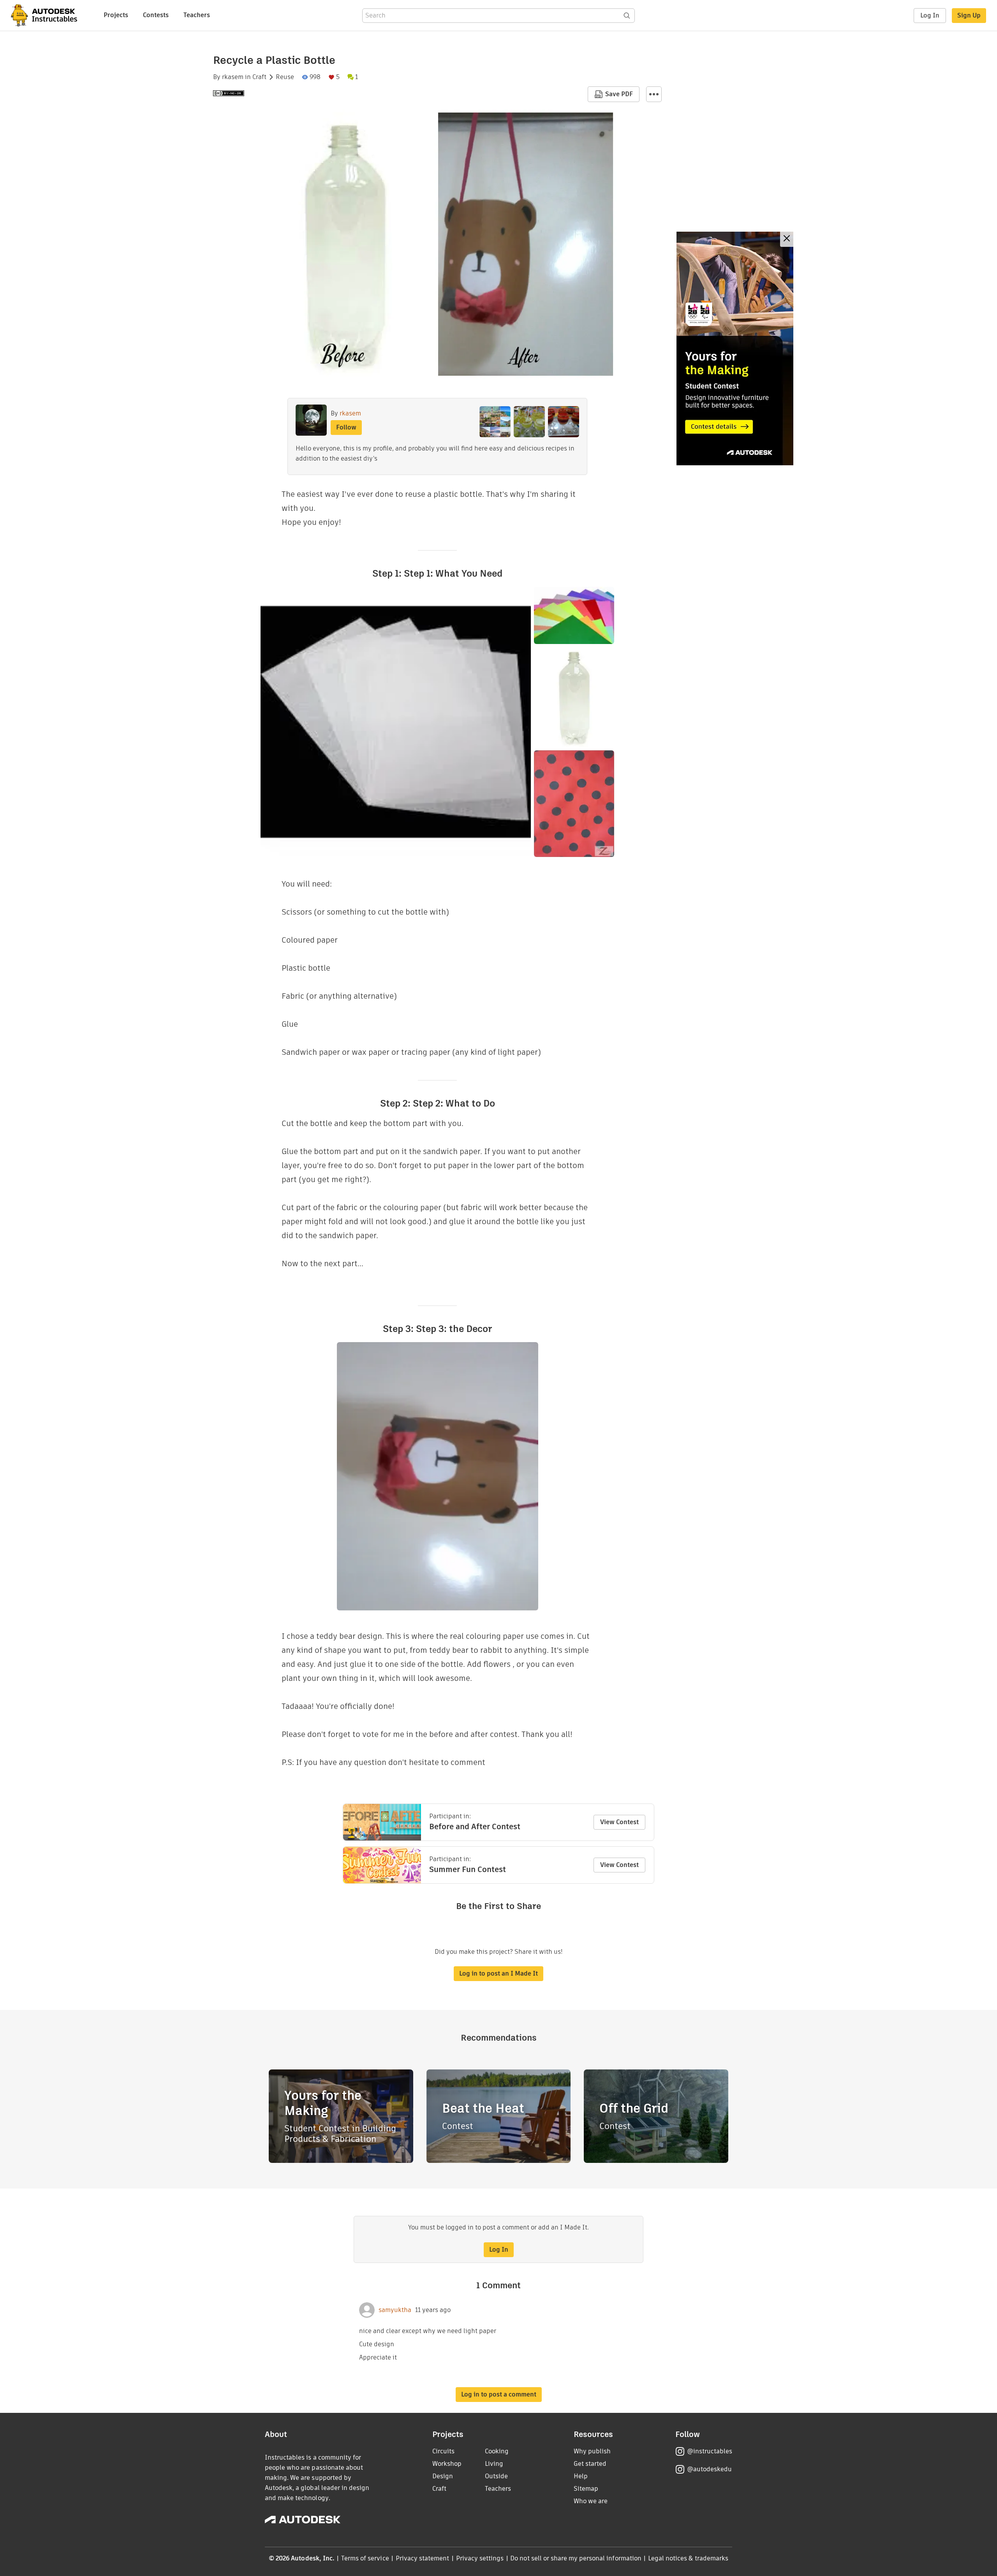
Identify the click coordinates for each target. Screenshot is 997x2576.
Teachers (197, 15)
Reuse (285, 77)
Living (494, 2464)
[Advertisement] (735, 348)
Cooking (497, 2451)
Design (443, 2476)
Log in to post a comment (499, 2394)
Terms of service (365, 2558)
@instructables (710, 2451)
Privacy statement (423, 2558)
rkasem (233, 77)
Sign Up (969, 15)
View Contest (619, 1822)
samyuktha (395, 2310)
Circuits (443, 2451)
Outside (496, 2476)
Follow (346, 427)
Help (581, 2476)
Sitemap (586, 2489)
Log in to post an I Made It (498, 1973)
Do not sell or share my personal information (576, 2558)
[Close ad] (787, 239)
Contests (156, 15)
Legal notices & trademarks (688, 2558)
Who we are (591, 2501)
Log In (930, 15)
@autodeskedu (709, 2469)
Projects (116, 15)
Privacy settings (480, 2558)
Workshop (447, 2464)
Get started (590, 2464)
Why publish (592, 2451)
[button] (654, 94)
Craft (259, 77)
